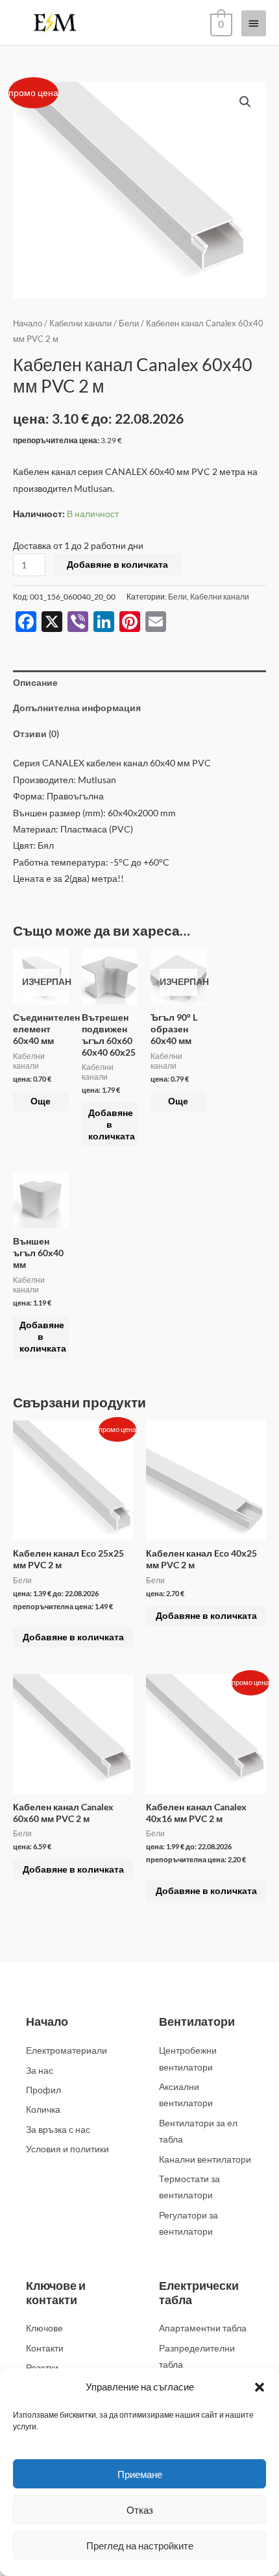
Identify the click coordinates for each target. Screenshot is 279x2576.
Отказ (140, 2510)
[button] (260, 2387)
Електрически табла (199, 2292)
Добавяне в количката (117, 564)
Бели (129, 323)
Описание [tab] (35, 682)
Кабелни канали (80, 323)
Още (41, 1101)
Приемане (140, 2474)
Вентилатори (197, 2021)
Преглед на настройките (140, 2546)
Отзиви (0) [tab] (36, 734)
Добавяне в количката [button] (112, 1124)
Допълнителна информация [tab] (77, 708)
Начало (28, 323)
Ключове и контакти (56, 2292)
